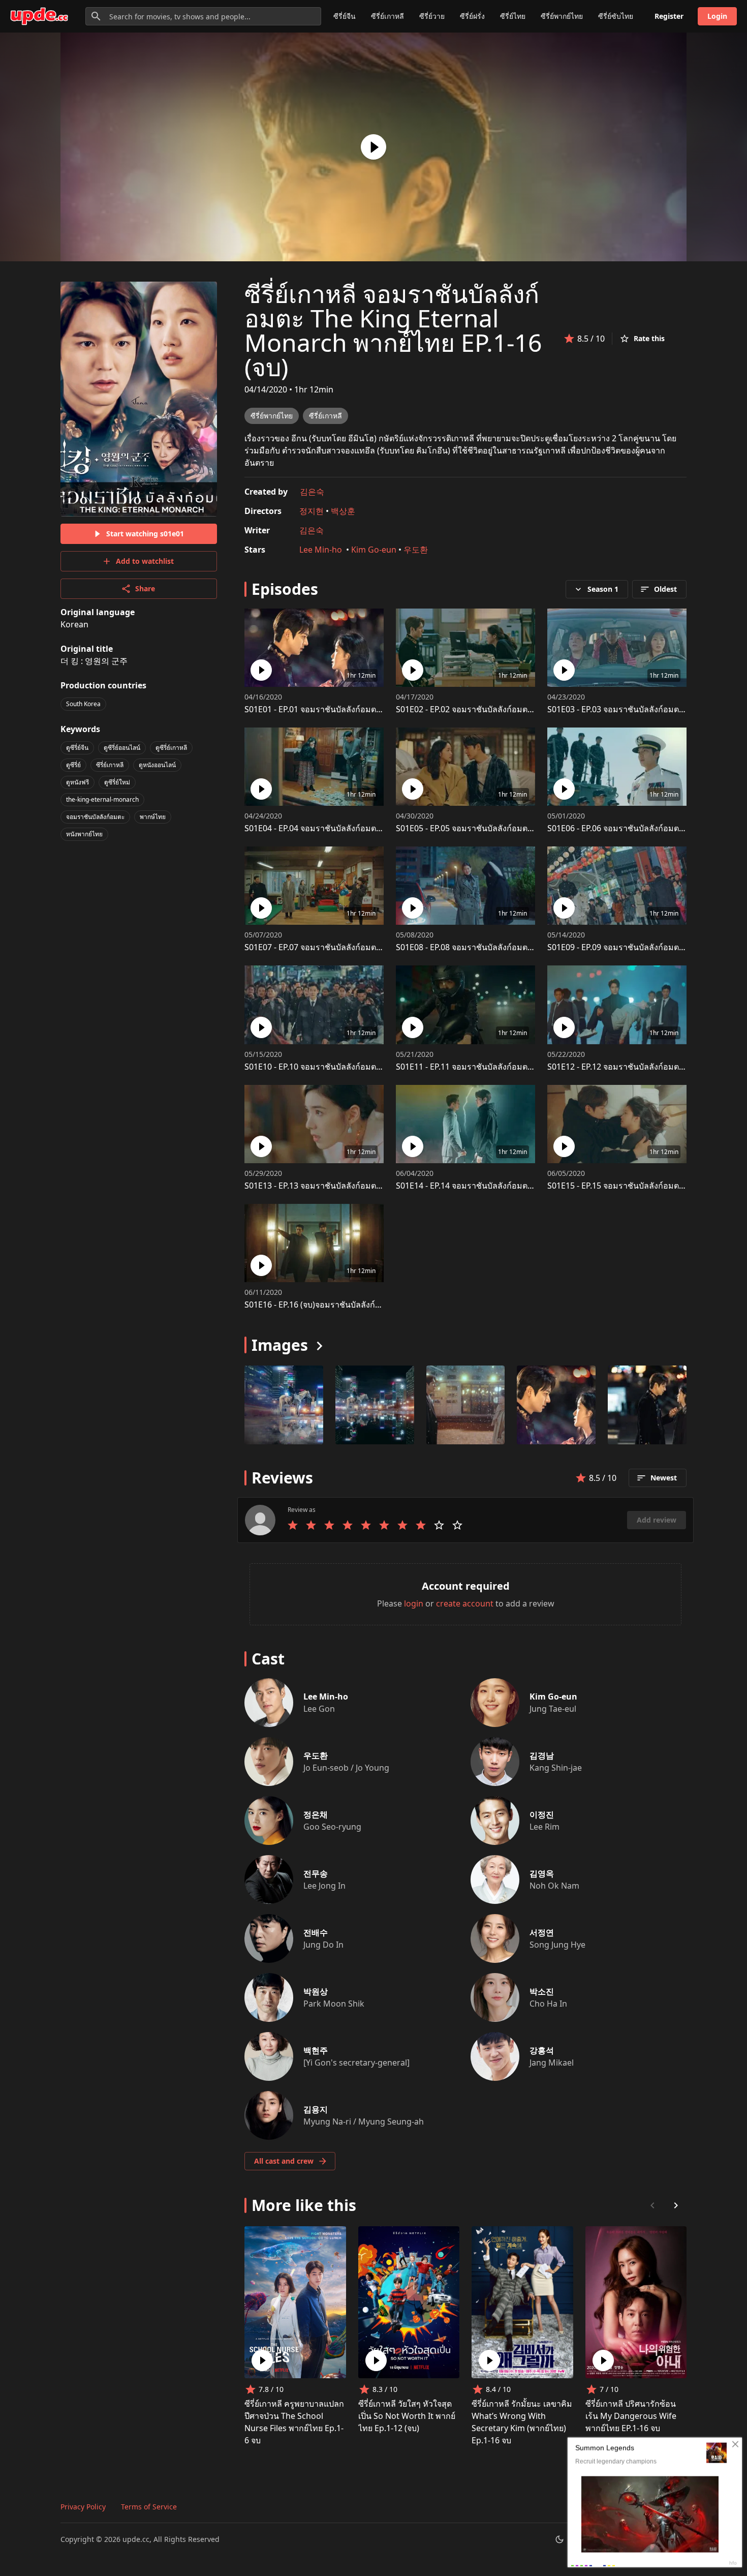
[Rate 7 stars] (402, 1525)
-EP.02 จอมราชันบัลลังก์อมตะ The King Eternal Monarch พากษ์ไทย (534, 709)
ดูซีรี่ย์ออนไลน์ (122, 748)
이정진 (542, 1814)
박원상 (316, 1991)
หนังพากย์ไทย (84, 834)
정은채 (316, 1814)
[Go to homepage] (39, 16)
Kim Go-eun (374, 550)
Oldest (665, 589)
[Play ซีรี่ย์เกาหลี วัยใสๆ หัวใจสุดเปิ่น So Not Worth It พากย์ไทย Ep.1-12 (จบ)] (376, 2360)
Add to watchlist (145, 561)
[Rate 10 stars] (457, 1525)
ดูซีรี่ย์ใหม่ (117, 782)
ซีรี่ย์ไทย (513, 16)
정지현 (312, 511)
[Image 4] (647, 1405)
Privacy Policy (83, 2507)
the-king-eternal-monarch (102, 799)
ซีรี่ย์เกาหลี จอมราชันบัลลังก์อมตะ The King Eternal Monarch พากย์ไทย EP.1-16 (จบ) (393, 330)
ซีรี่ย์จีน (345, 16)
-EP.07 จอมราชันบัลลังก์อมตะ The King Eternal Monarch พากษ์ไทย (382, 947)
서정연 (542, 1932)
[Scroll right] (676, 2205)
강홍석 (542, 2050)
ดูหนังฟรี (77, 782)
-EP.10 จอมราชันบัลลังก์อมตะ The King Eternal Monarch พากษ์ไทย (382, 1067)
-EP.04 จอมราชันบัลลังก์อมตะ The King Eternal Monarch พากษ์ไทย (382, 828)
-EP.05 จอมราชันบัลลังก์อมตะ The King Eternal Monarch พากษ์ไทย (534, 828)
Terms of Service (149, 2507)
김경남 (542, 1755)
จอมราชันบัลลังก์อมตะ (95, 817)
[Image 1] (375, 1405)
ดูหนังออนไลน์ (157, 765)
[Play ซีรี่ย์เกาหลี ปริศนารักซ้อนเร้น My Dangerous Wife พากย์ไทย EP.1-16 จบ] (603, 2360)
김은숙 (312, 492)
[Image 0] (284, 1405)
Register (669, 16)
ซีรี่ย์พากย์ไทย (562, 16)
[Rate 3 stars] (329, 1525)
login (414, 1603)
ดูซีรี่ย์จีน (77, 748)
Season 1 (603, 589)
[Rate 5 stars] (366, 1525)
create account (465, 1603)
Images (280, 1345)
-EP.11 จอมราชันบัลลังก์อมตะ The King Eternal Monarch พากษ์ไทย (534, 1067)
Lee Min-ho (322, 550)
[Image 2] (466, 1405)
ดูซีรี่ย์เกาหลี (171, 748)
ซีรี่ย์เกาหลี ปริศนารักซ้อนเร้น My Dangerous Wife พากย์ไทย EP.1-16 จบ (631, 2416)
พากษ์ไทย (153, 817)
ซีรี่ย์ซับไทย (616, 16)
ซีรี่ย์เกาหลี (387, 16)
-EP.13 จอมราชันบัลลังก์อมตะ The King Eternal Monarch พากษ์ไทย (382, 1186)
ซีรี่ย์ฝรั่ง (472, 16)
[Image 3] (556, 1405)
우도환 (416, 550)
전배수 (316, 1932)
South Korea (83, 704)
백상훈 (343, 511)
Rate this (649, 338)
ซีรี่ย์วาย (432, 16)
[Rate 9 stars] (439, 1525)
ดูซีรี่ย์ (73, 765)
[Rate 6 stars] (384, 1525)
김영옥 (542, 1873)
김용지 (316, 2109)
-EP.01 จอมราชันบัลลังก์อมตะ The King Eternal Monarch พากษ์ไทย (382, 709)
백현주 (316, 2050)
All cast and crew (284, 2161)
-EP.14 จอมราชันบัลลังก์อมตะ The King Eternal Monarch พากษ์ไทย (534, 1186)
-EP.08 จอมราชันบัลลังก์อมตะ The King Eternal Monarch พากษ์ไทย (534, 947)
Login (717, 16)
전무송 (316, 1873)
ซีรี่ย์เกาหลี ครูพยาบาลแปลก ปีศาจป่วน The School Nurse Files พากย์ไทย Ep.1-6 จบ (294, 2422)
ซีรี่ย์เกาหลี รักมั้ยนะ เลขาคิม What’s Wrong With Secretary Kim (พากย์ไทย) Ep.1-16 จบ (522, 2422)
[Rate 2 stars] (311, 1525)
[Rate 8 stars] (421, 1525)
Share (145, 588)
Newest (664, 1478)
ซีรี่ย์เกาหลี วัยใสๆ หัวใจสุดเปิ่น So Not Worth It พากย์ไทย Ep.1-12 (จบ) (407, 2416)
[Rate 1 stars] (293, 1525)
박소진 (542, 1991)
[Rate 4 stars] (348, 1525)
